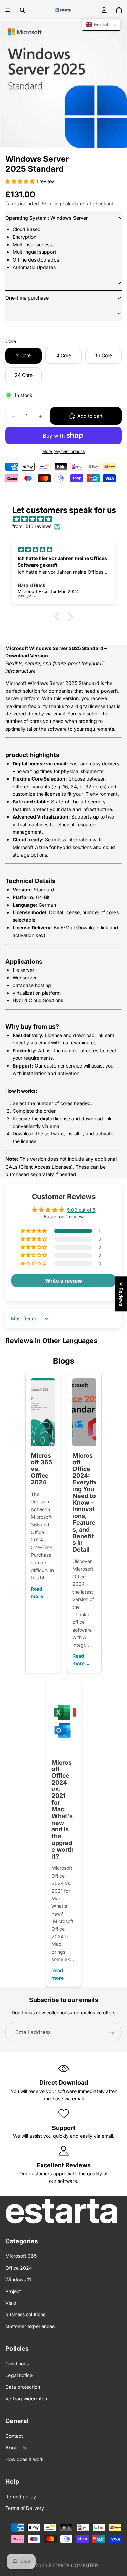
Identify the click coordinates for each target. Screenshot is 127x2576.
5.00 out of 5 (81, 1210)
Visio (11, 2303)
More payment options (63, 451)
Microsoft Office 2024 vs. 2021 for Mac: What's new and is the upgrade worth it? (63, 1809)
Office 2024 (19, 2268)
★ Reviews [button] (121, 1294)
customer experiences (30, 2326)
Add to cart (90, 416)
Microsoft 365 (21, 2256)
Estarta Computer (73, 2565)
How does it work (25, 2459)
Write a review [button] (64, 1281)
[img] (67, 519)
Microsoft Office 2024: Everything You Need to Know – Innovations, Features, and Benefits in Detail (84, 1502)
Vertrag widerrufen (26, 2398)
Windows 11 (18, 2279)
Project (13, 2291)
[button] (21, 181)
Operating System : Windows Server (47, 218)
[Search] (22, 10)
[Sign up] (111, 2032)
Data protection (23, 2387)
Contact (14, 2436)
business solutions (25, 2314)
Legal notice (19, 2375)
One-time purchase (27, 298)
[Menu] (8, 10)
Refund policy (21, 2496)
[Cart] (119, 10)
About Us (16, 2448)
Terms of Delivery (25, 2508)
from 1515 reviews (32, 526)
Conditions (17, 2363)
